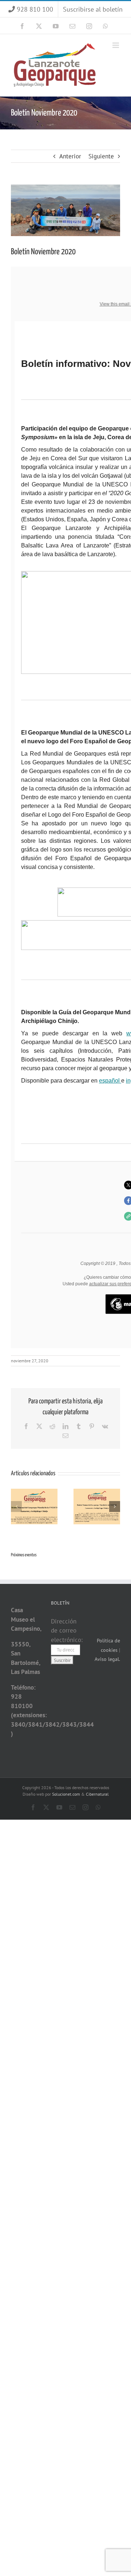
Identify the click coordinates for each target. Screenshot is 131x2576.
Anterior (70, 156)
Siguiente (101, 156)
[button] (16, 1507)
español (110, 1081)
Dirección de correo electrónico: (67, 1631)
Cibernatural (97, 1794)
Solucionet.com (66, 1794)
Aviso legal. (107, 1659)
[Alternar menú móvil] (116, 45)
